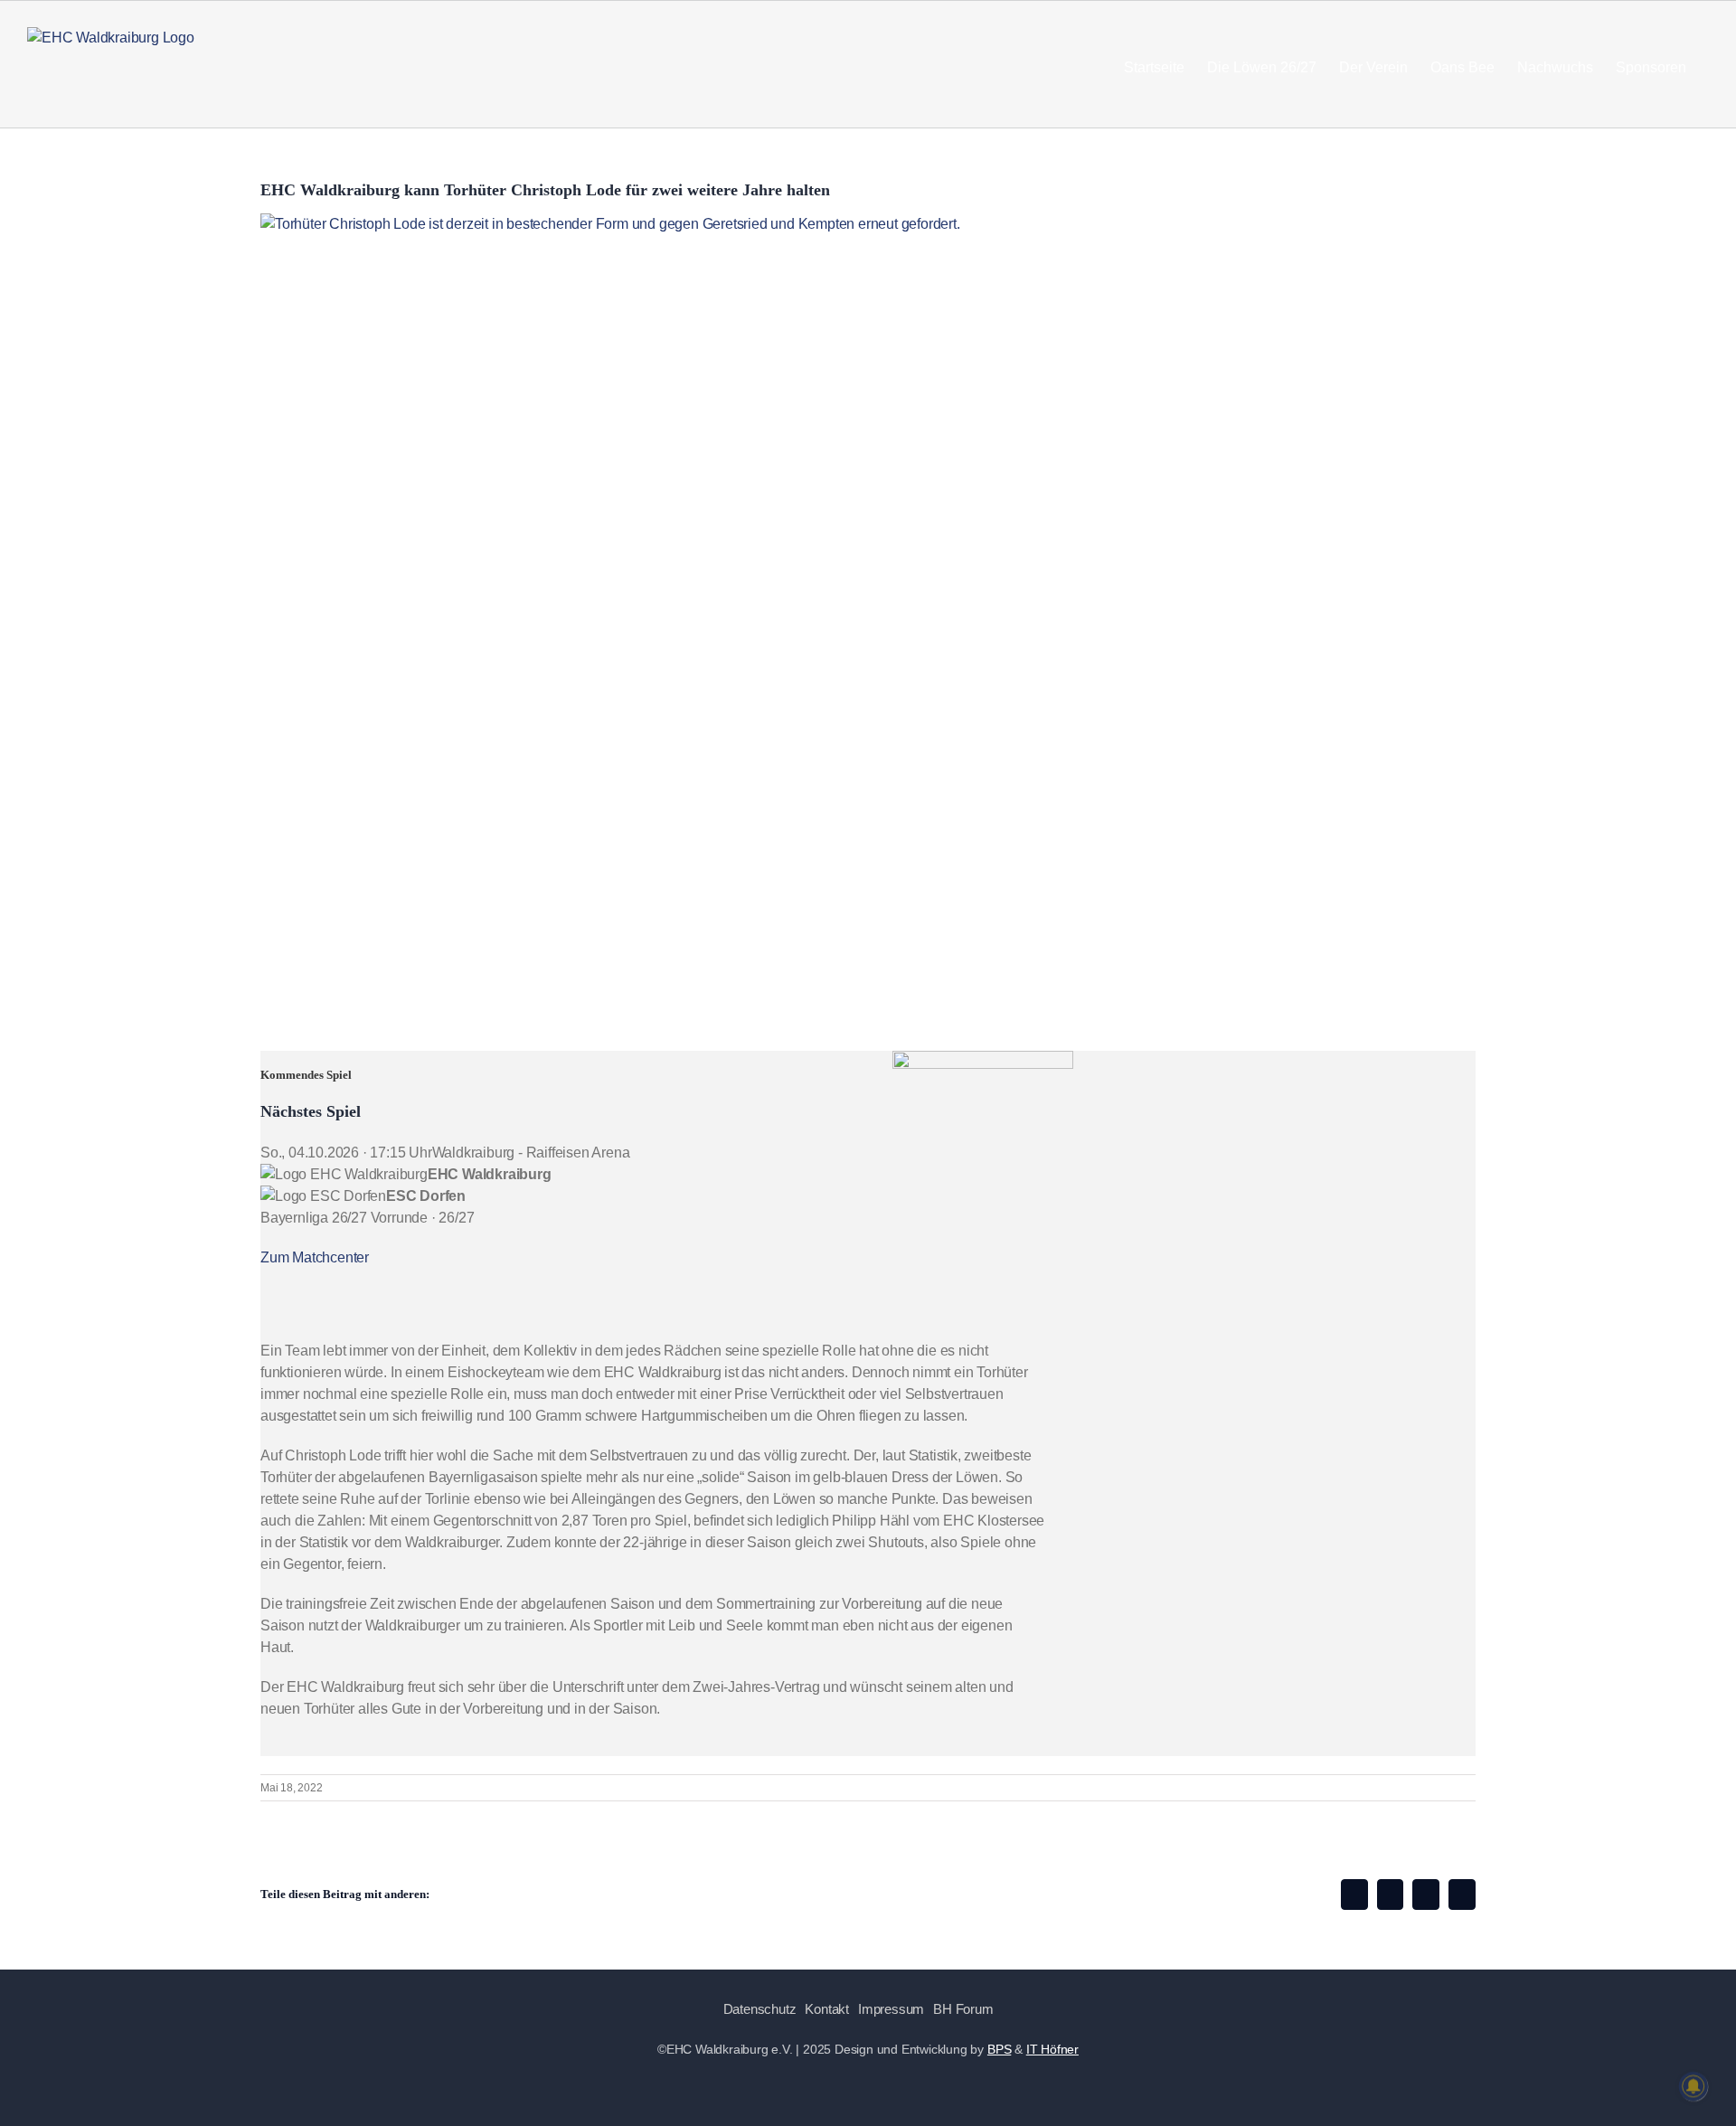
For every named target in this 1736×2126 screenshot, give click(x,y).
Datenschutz (760, 2009)
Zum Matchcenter (315, 1257)
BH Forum (963, 2009)
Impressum (891, 2009)
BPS (999, 2049)
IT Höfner (1052, 2049)
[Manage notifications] (1694, 2086)
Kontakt (827, 2009)
